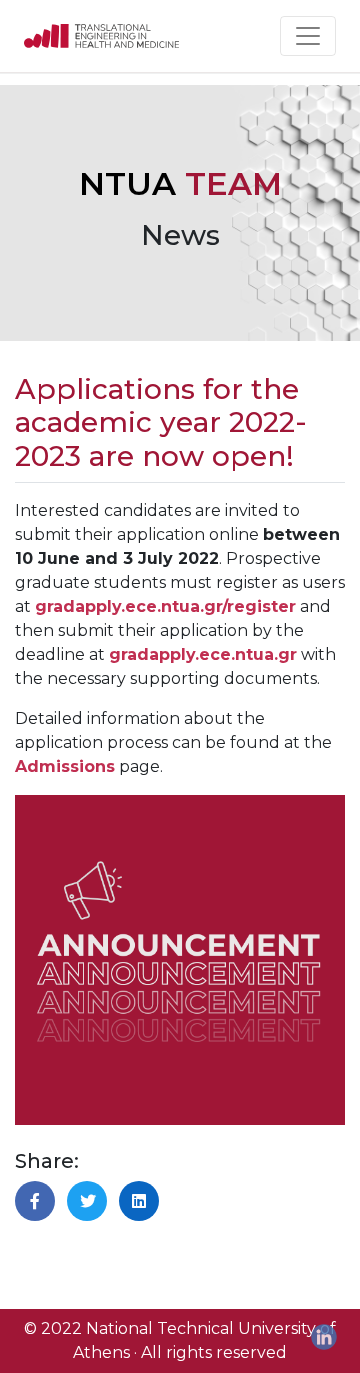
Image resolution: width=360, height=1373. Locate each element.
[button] (35, 1201)
